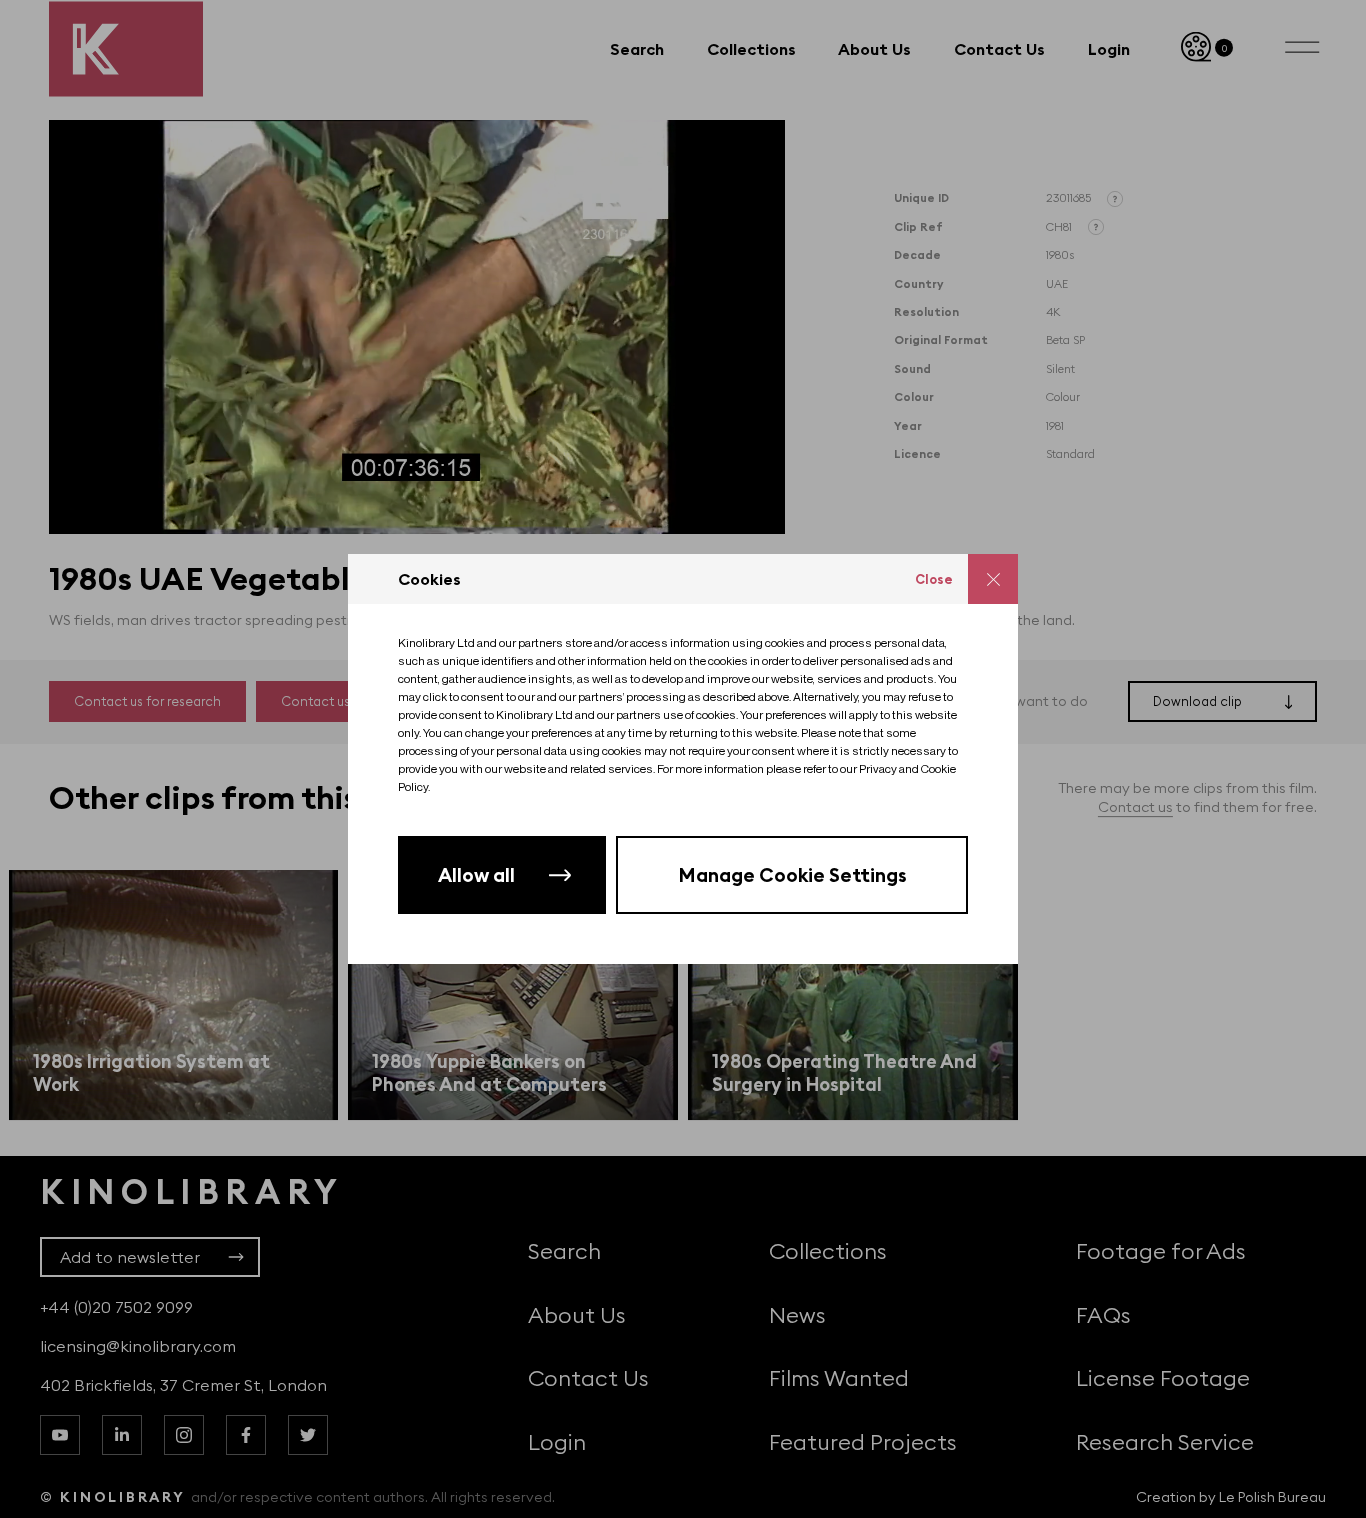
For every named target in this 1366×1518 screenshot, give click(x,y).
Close (934, 579)
